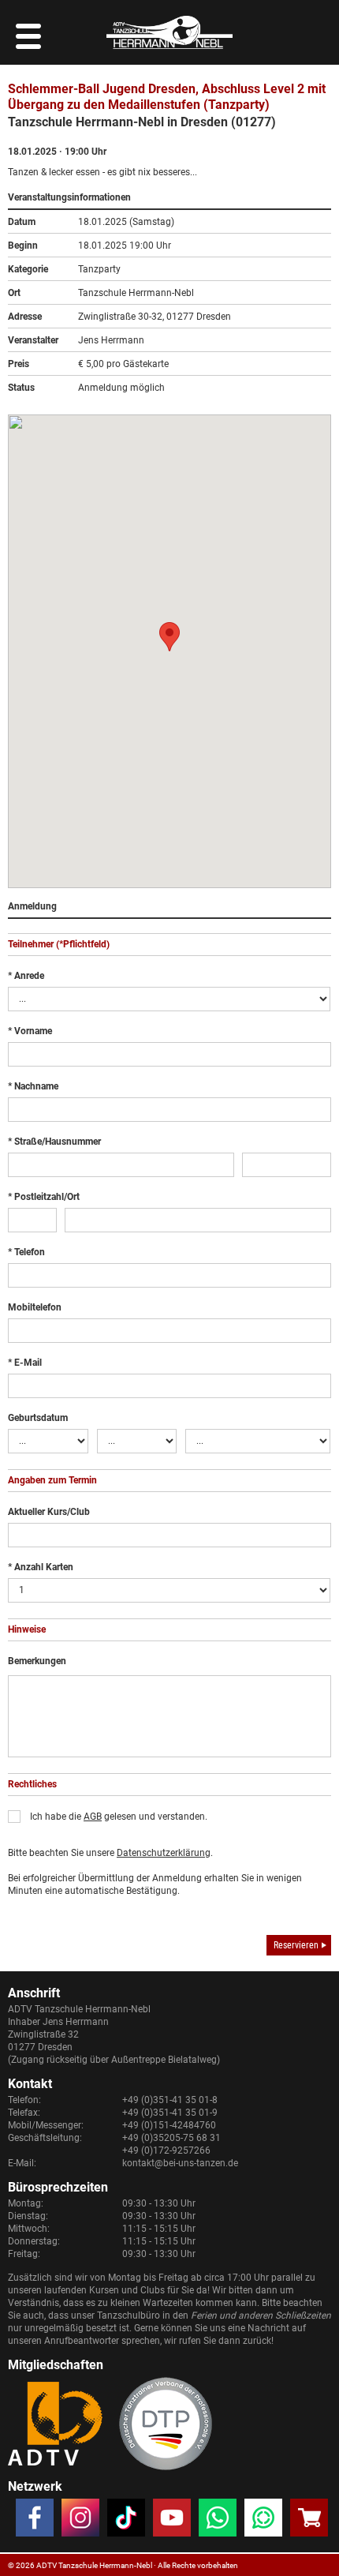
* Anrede (26, 976)
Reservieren (296, 1945)
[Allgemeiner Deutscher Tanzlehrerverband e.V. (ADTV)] (55, 2424)
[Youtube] (172, 2521)
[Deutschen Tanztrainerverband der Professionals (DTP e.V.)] (166, 2424)
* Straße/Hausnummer (54, 1142)
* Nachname (33, 1086)
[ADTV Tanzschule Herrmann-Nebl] (169, 32)
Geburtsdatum (38, 1418)
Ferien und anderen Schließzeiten (261, 2315)
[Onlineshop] (309, 2521)
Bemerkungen (37, 1661)
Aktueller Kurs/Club (49, 1512)
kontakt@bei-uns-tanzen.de (180, 2163)
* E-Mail (25, 1363)
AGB (93, 1817)
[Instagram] (80, 2521)
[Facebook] (35, 2521)
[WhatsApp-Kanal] (263, 2521)
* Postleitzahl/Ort (44, 1197)
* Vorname (30, 1031)
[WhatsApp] (218, 2521)
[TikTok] (126, 2521)
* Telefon (26, 1252)
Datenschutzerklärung (164, 1853)
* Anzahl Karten (41, 1567)
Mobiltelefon (35, 1307)
